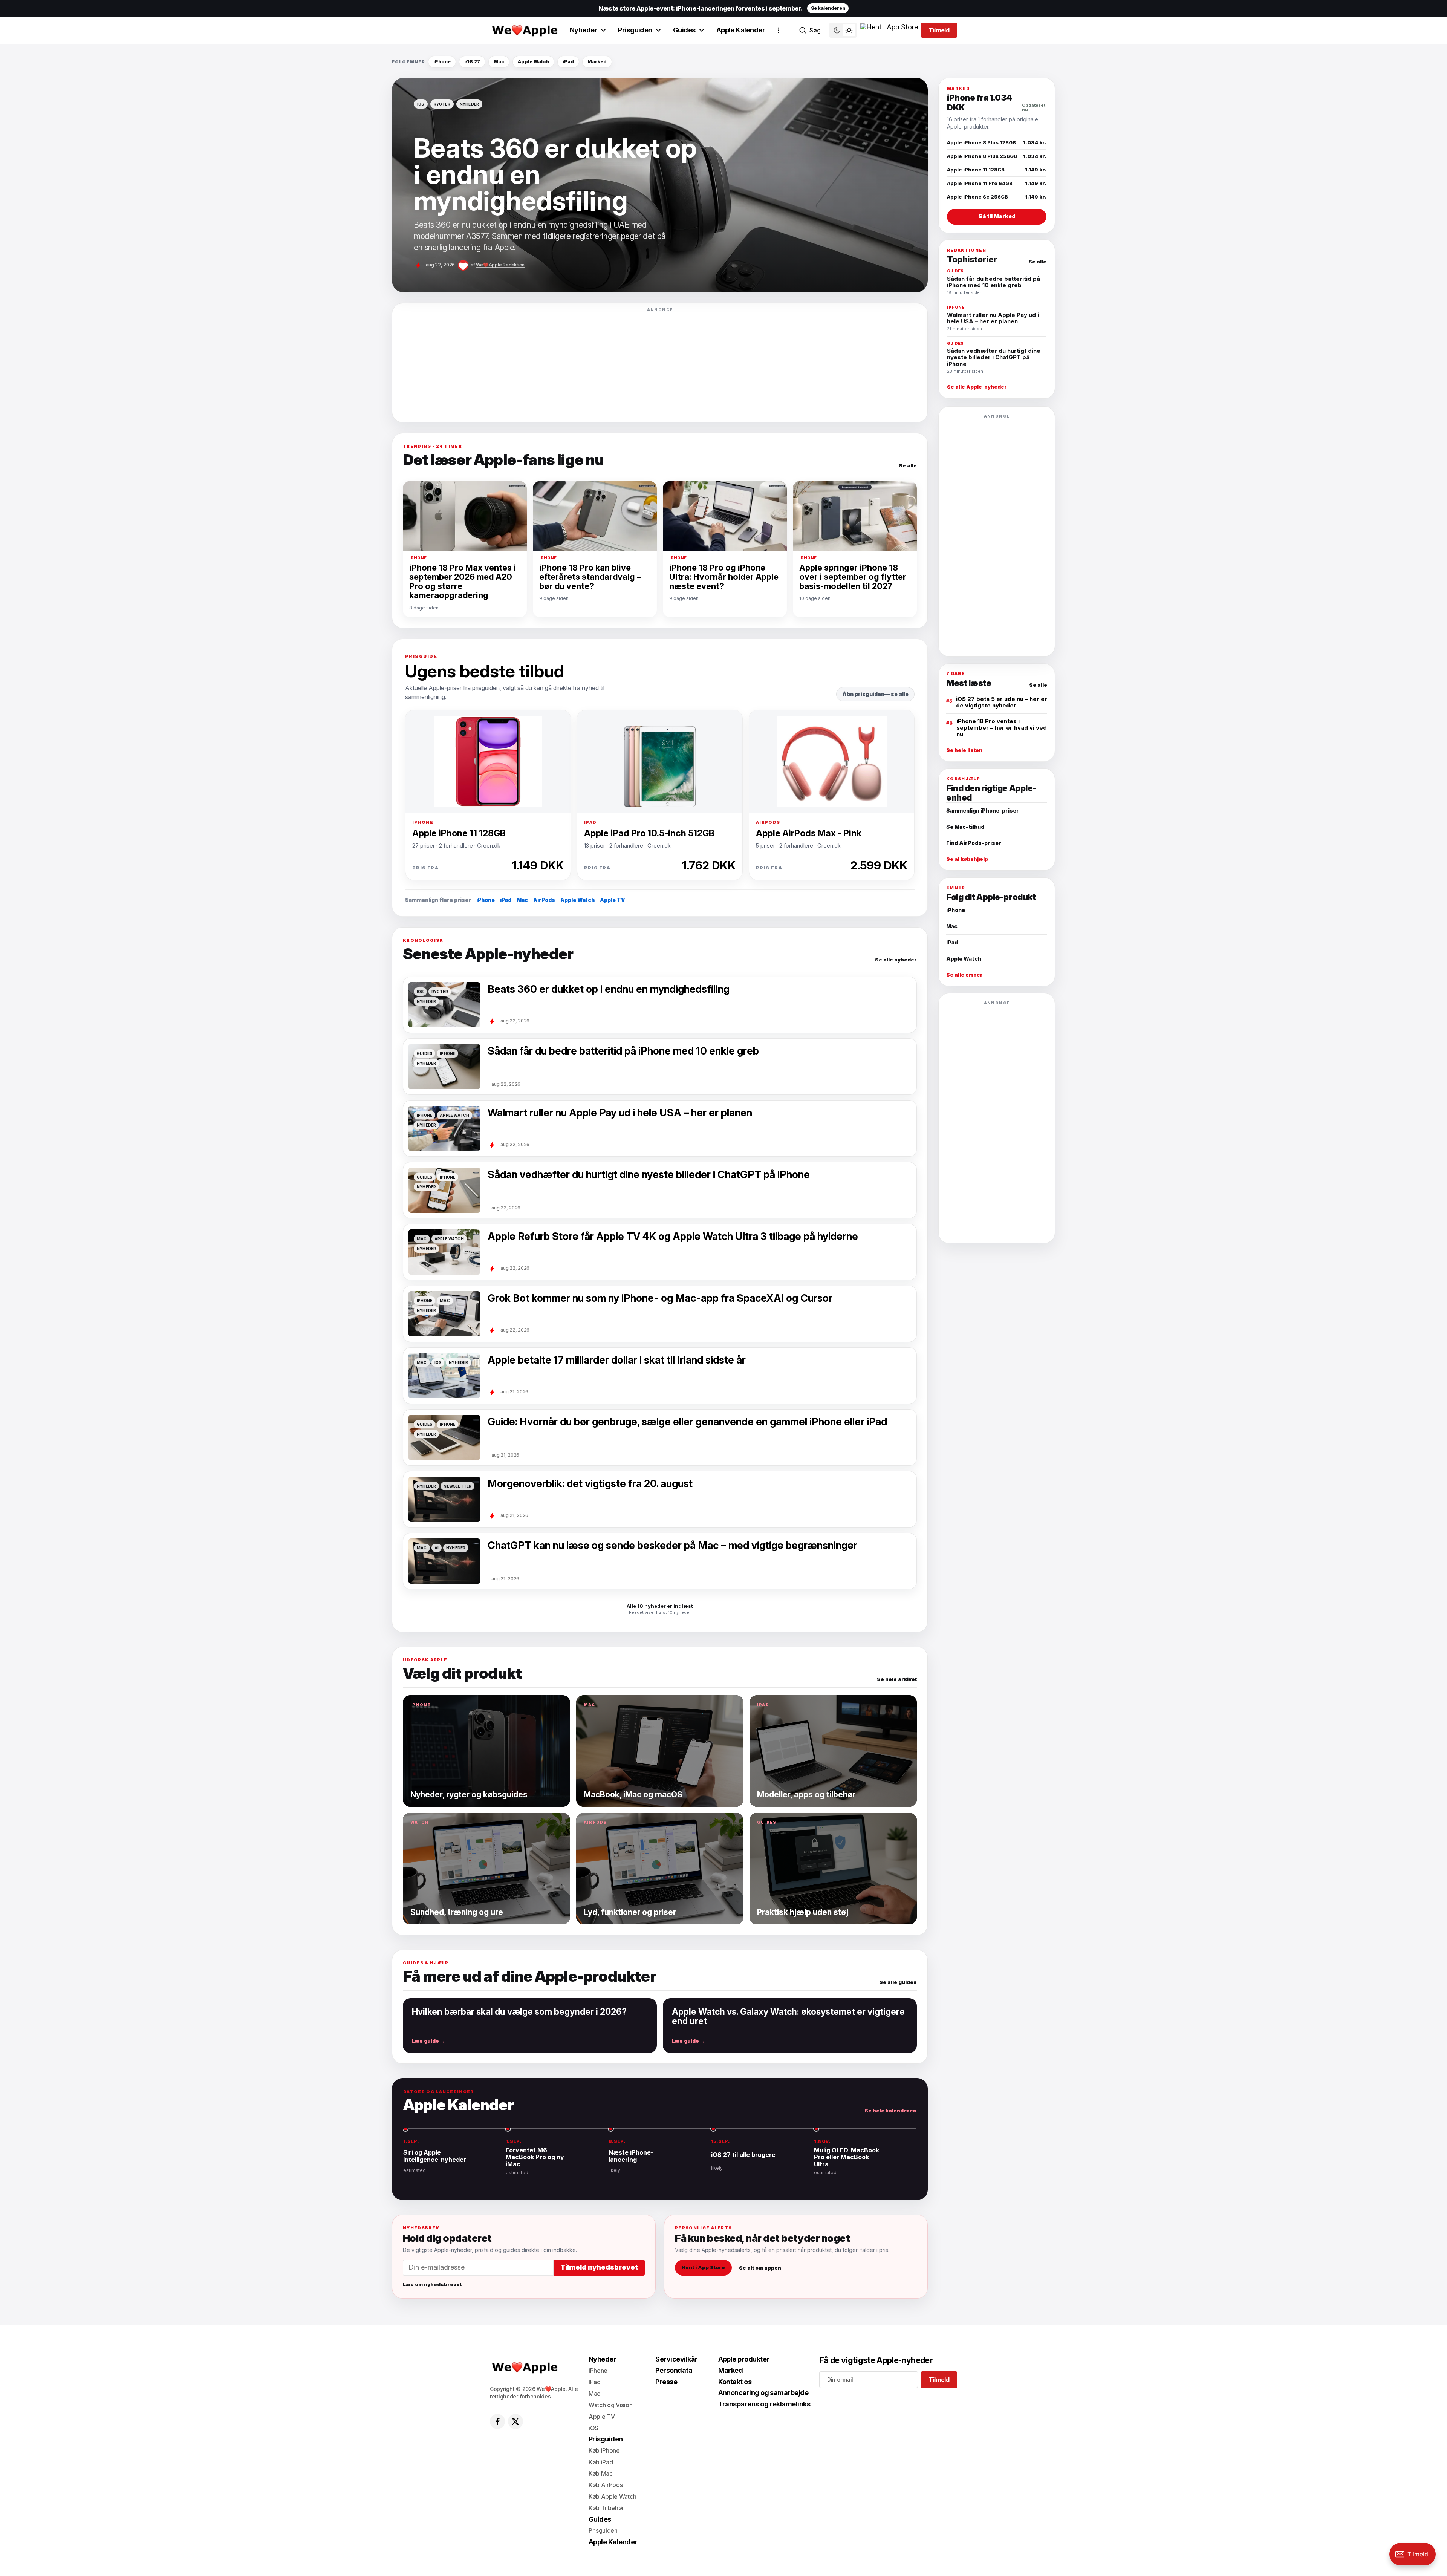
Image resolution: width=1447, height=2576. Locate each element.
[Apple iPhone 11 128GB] (488, 762)
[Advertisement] (660, 365)
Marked (597, 62)
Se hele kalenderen (890, 2111)
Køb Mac (601, 2473)
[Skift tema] (843, 30)
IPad (595, 2382)
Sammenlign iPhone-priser (983, 810)
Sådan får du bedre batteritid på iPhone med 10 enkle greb (623, 1051)
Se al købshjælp (967, 859)
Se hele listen (964, 750)
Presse (666, 2382)
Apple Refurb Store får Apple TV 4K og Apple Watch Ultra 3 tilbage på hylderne (673, 1237)
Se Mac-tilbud (965, 827)
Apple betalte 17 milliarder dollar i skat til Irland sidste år (617, 1360)
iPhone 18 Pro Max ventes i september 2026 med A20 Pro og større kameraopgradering (463, 582)
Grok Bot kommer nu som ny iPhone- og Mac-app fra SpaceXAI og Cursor (660, 1298)
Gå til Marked (997, 216)
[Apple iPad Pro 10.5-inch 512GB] (660, 762)
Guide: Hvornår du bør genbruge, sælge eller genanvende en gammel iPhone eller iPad (687, 1422)
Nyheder (584, 30)
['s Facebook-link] (497, 2421)
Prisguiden (635, 30)
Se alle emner (964, 975)
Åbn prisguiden (863, 694)
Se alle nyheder (896, 960)
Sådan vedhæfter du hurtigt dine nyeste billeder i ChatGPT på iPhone (649, 1175)
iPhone (442, 62)
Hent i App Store (703, 2267)
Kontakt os (735, 2382)
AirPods (544, 900)
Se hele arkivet (897, 1679)
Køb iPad (601, 2462)
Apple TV (613, 900)
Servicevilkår (676, 2359)
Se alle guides (898, 1982)
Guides (684, 30)
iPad (568, 62)
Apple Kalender (741, 30)
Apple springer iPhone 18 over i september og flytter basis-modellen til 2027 (853, 577)
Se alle (908, 466)
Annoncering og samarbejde (763, 2393)
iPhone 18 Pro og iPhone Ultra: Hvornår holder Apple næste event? (724, 577)
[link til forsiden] (524, 30)
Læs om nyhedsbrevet (432, 2284)
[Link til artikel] (660, 185)
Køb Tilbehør (606, 2508)
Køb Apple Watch (612, 2496)
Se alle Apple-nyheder (977, 387)
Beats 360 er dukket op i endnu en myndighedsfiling (609, 989)
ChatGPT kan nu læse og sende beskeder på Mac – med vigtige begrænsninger (672, 1546)
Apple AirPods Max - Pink (809, 833)
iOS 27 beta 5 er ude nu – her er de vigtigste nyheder (1002, 702)
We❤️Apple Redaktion (500, 265)
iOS (593, 2428)
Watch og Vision (610, 2405)
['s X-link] (515, 2421)
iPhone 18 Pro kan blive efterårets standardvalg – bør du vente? (590, 577)
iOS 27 (472, 62)
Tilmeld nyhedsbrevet (599, 2267)
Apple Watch (533, 62)
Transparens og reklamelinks (764, 2404)
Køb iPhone (604, 2450)
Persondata (674, 2370)
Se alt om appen (760, 2267)
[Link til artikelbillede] (444, 1376)
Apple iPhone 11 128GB (459, 833)
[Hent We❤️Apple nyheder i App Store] (889, 30)
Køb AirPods (606, 2485)
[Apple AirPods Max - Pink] (832, 762)
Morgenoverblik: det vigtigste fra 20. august (590, 1484)
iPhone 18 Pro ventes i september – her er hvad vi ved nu (1002, 728)
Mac (499, 62)
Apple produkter (744, 2359)
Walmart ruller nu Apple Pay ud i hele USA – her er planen (620, 1113)
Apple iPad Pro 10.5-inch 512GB (649, 833)
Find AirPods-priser (974, 843)
